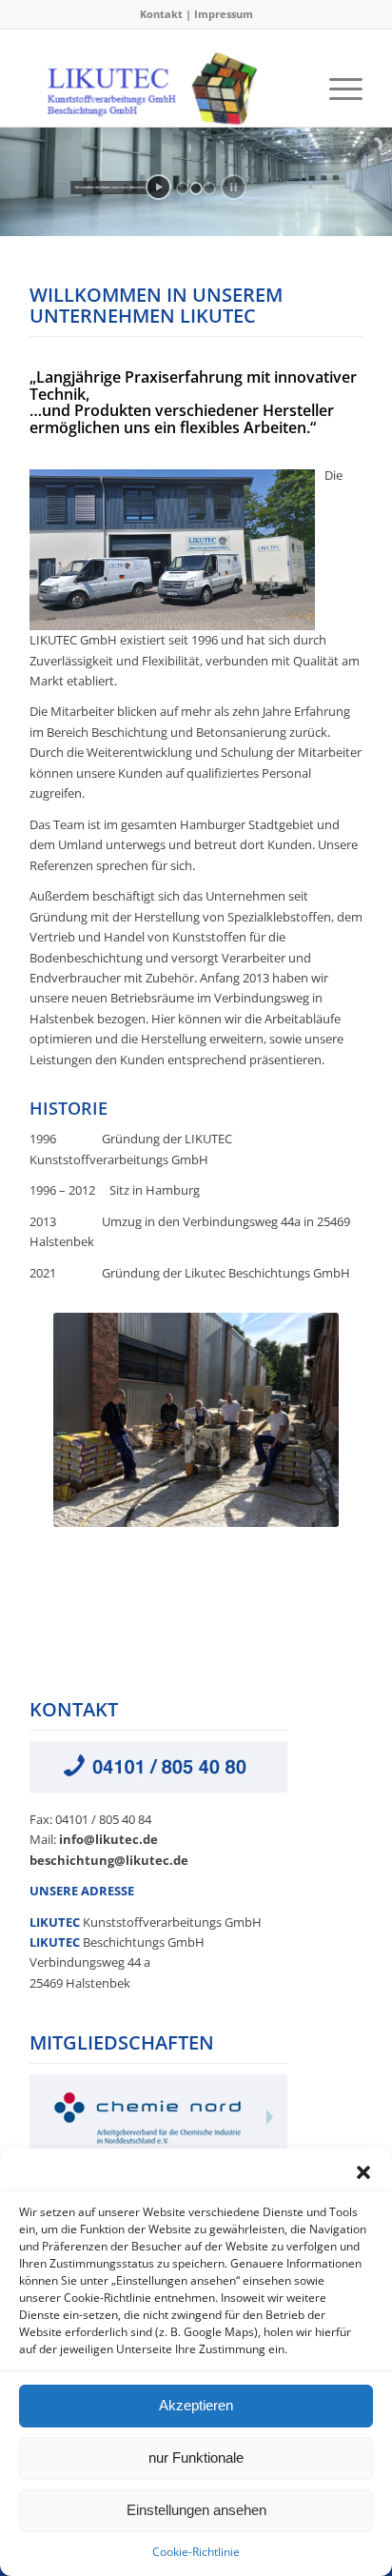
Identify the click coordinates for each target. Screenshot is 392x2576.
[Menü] (336, 89)
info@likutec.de (108, 1839)
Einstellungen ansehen (196, 2510)
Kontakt (161, 14)
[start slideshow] (158, 187)
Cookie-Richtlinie (196, 2552)
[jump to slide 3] (209, 188)
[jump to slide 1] (183, 188)
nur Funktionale (196, 2457)
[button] (363, 2172)
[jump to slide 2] (196, 188)
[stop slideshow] (234, 187)
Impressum (224, 14)
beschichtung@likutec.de (109, 1860)
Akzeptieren (196, 2405)
